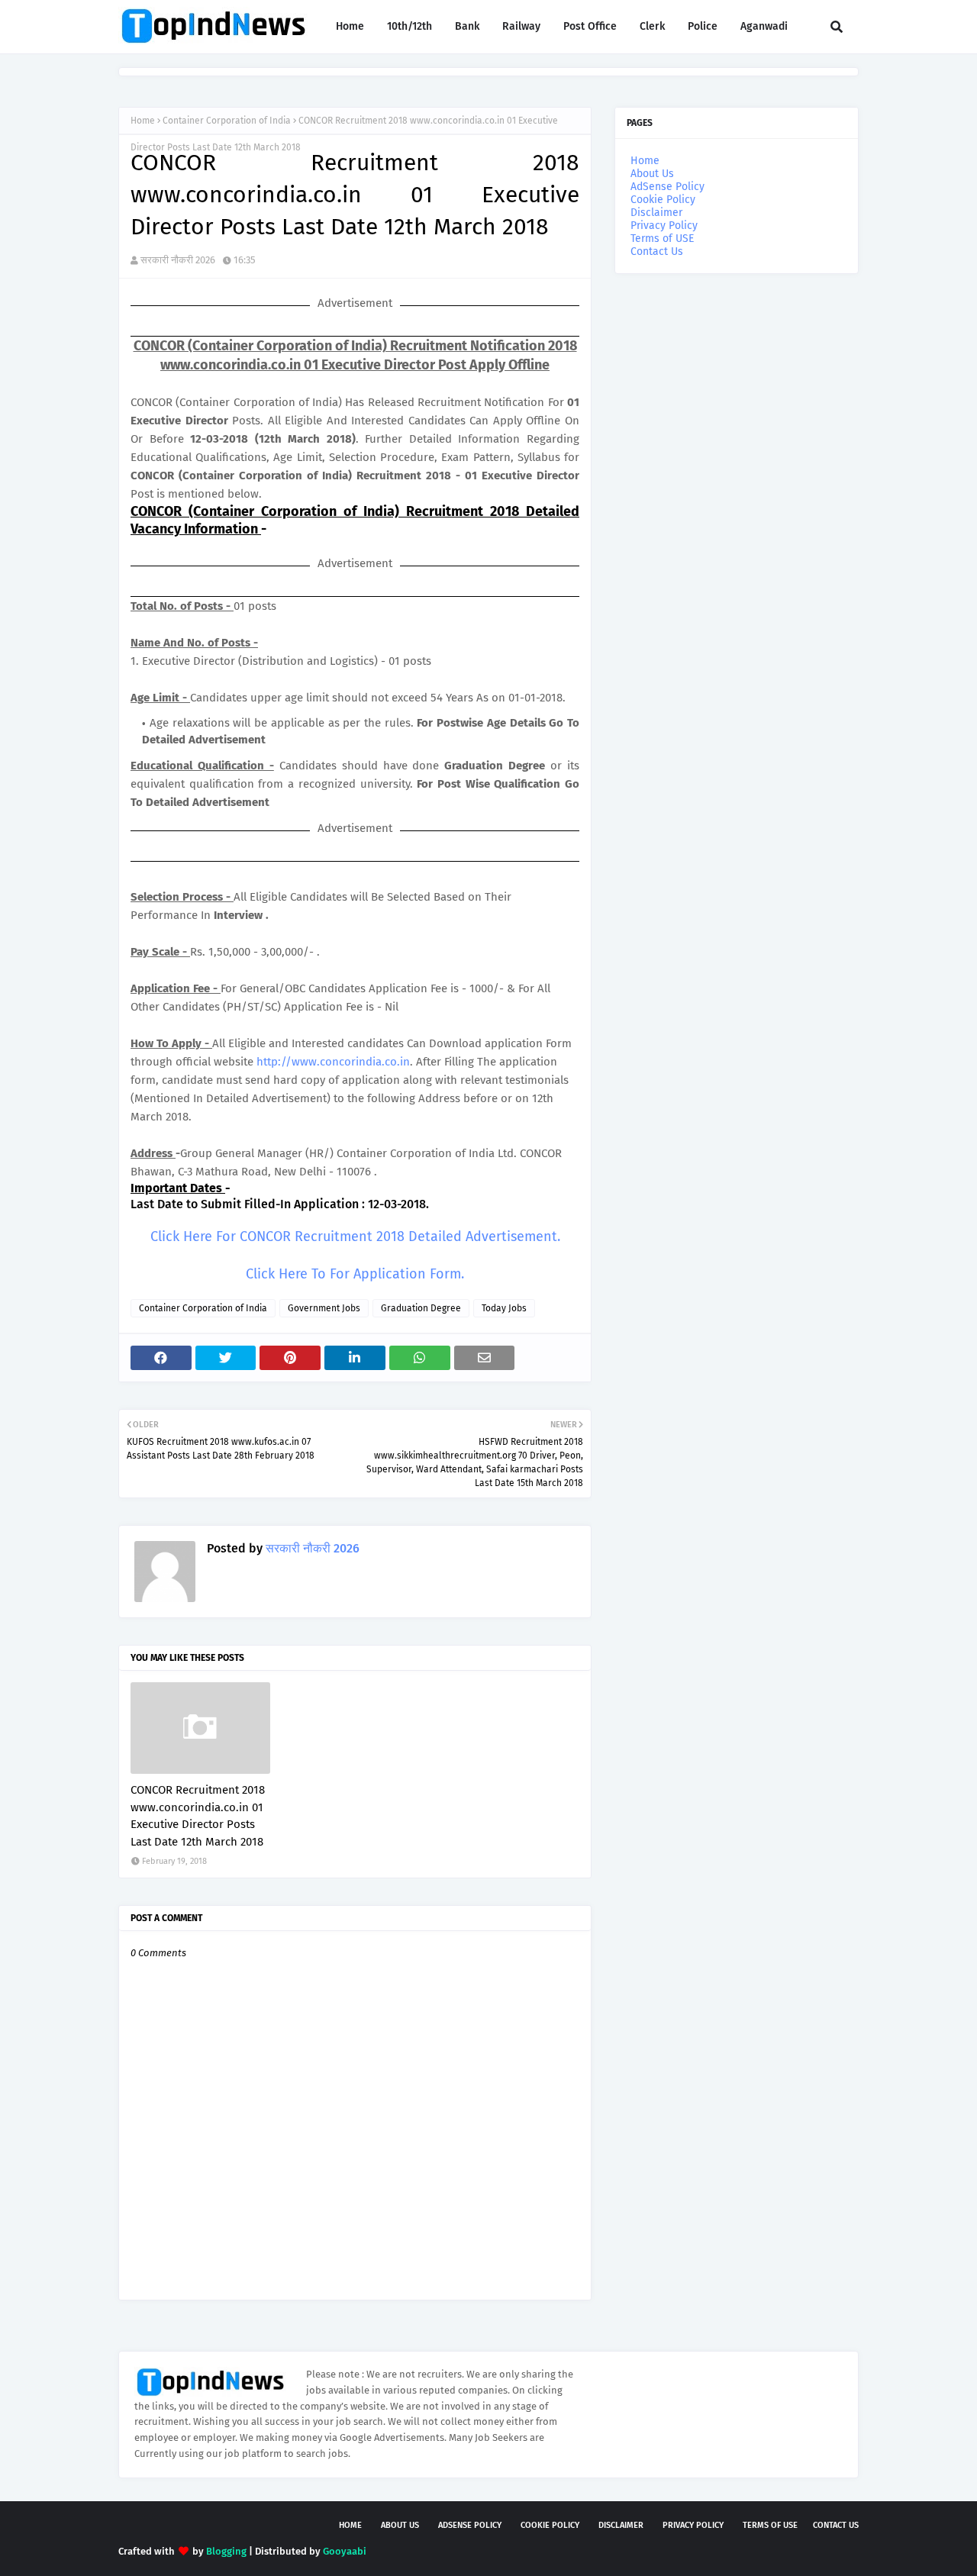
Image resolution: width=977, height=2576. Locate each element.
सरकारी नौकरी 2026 (178, 260)
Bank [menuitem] (467, 26)
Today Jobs (504, 1308)
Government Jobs (324, 1308)
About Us (652, 174)
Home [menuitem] (350, 26)
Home (143, 121)
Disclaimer (656, 213)
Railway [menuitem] (521, 26)
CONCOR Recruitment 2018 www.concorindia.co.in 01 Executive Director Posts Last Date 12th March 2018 (198, 1816)
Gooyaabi (345, 2551)
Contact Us (657, 251)
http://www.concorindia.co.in (333, 1062)
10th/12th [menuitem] (410, 26)
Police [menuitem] (703, 26)
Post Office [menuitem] (590, 26)
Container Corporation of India (227, 121)
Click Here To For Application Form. (355, 1274)
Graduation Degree (421, 1308)
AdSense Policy (667, 187)
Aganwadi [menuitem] (764, 26)
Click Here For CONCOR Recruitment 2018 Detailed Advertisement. (355, 1236)
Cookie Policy (663, 200)
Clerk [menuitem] (652, 26)
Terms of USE (662, 239)
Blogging (226, 2551)
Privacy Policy (664, 226)
